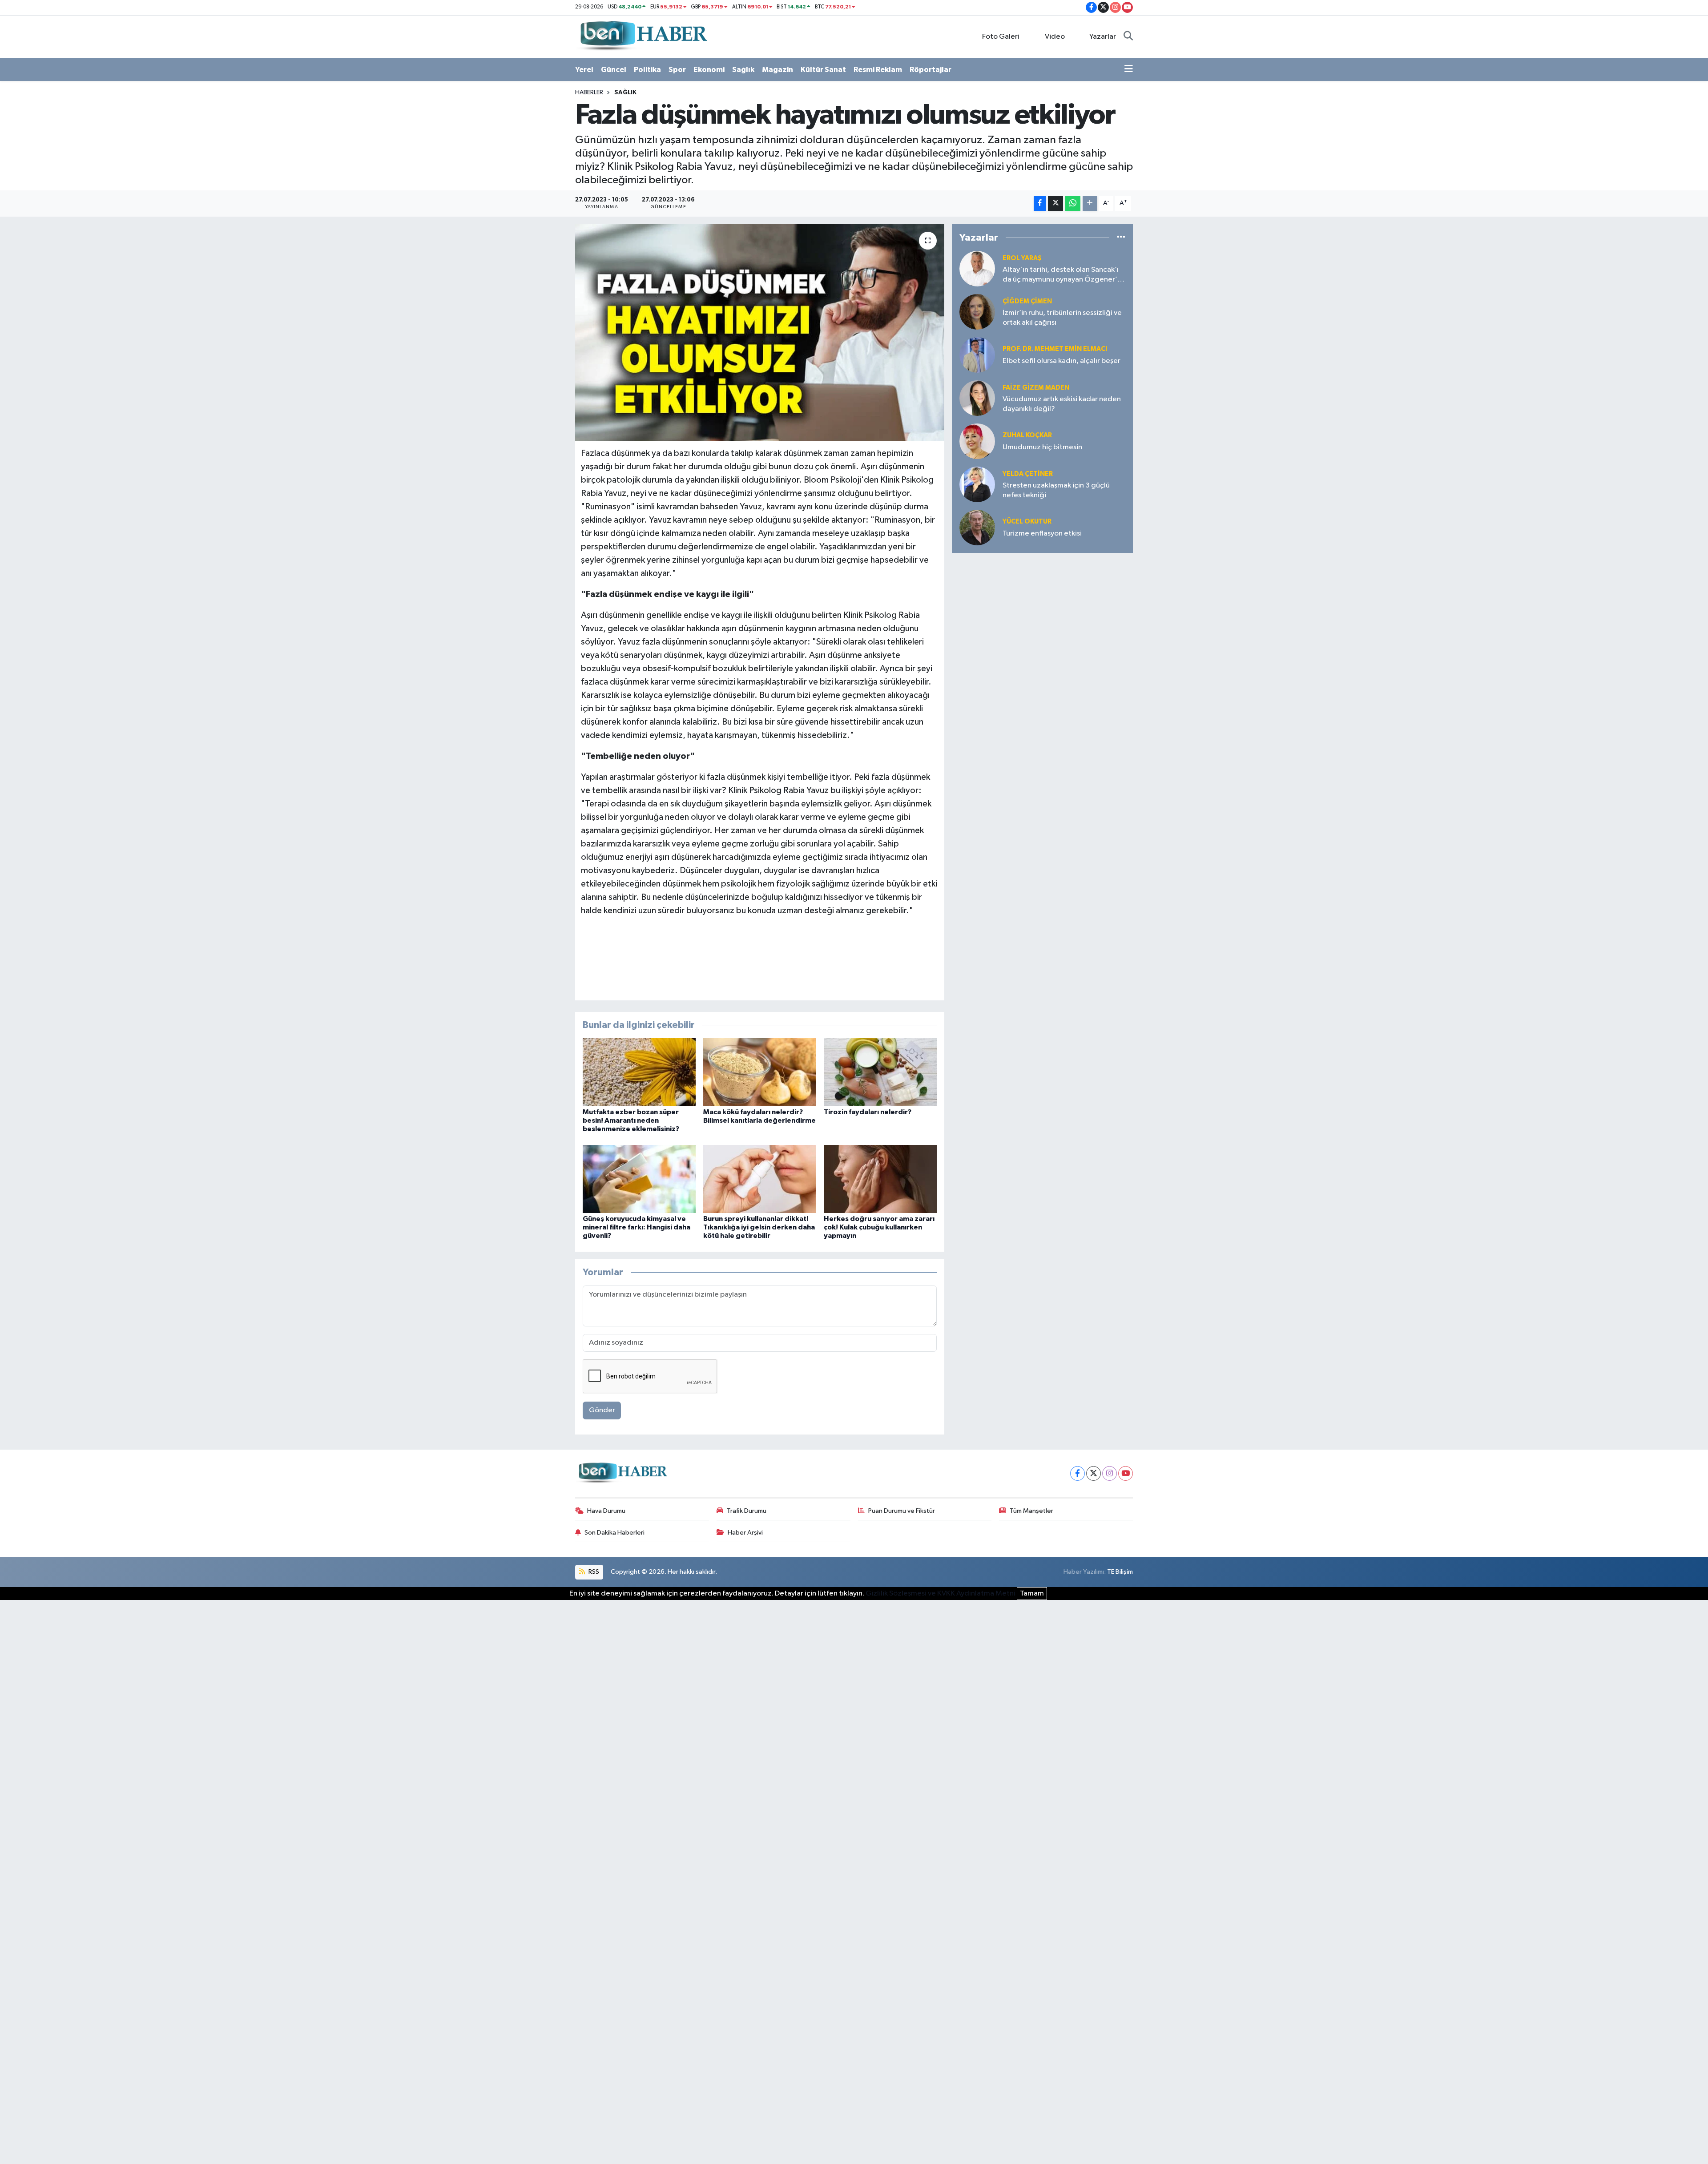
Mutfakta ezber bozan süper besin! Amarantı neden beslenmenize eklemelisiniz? (631, 1120)
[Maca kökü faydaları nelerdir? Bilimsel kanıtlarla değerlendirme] (760, 1072)
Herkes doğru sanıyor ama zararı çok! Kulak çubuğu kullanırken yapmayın (879, 1227)
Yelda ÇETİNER (1028, 474)
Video (1055, 37)
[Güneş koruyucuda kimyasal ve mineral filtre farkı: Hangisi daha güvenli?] (639, 1179)
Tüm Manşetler (1031, 1511)
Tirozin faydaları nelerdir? (868, 1112)
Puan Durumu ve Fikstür (902, 1511)
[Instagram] (1110, 1473)
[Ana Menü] (1129, 70)
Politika (647, 70)
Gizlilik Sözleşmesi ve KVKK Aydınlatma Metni (941, 1594)
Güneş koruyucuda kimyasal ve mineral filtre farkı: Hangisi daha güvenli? (636, 1227)
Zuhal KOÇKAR (1027, 435)
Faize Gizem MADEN (1036, 388)
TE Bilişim (1120, 1572)
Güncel (614, 70)
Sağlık (743, 70)
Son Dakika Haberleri (614, 1533)
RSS (593, 1572)
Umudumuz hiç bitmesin (1042, 447)
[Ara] (1128, 37)
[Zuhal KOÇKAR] (977, 441)
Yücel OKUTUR (1027, 522)
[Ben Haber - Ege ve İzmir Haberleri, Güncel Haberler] (643, 36)
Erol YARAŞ (1022, 258)
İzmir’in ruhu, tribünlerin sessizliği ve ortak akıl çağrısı (1062, 318)
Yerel (584, 70)
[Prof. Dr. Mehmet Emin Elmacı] (977, 355)
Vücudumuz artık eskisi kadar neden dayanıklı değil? (1062, 404)
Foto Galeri (1001, 37)
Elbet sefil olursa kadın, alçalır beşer (1061, 361)
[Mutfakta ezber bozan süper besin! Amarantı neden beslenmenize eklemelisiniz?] (639, 1072)
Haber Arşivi (745, 1533)
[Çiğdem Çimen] (977, 312)
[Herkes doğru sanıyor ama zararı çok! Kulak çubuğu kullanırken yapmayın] (880, 1179)
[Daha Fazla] (1090, 204)
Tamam (1032, 1594)
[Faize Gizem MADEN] (977, 398)
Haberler (589, 93)
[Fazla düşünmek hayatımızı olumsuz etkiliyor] (760, 332)
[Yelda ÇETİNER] (977, 484)
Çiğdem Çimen (1027, 301)
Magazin (777, 70)
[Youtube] (1126, 1473)
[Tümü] (1121, 237)
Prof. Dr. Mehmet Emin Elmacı (1055, 349)
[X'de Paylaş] (1055, 204)
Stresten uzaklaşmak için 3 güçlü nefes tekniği (1056, 490)
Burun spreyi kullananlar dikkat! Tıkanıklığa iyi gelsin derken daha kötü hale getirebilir (759, 1227)
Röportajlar (931, 70)
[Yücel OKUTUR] (977, 527)
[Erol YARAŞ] (977, 268)
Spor (677, 70)
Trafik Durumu (747, 1511)
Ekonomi (709, 70)
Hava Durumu (606, 1511)
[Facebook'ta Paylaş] (1040, 204)
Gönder (602, 1410)
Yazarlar (1103, 37)
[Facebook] (1078, 1473)
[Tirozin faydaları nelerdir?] (880, 1072)
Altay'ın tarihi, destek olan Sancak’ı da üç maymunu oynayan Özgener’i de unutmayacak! (1061, 275)
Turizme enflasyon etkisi (1042, 534)
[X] (1094, 1473)
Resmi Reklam (878, 70)
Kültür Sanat (823, 70)
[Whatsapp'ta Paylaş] (1073, 204)
